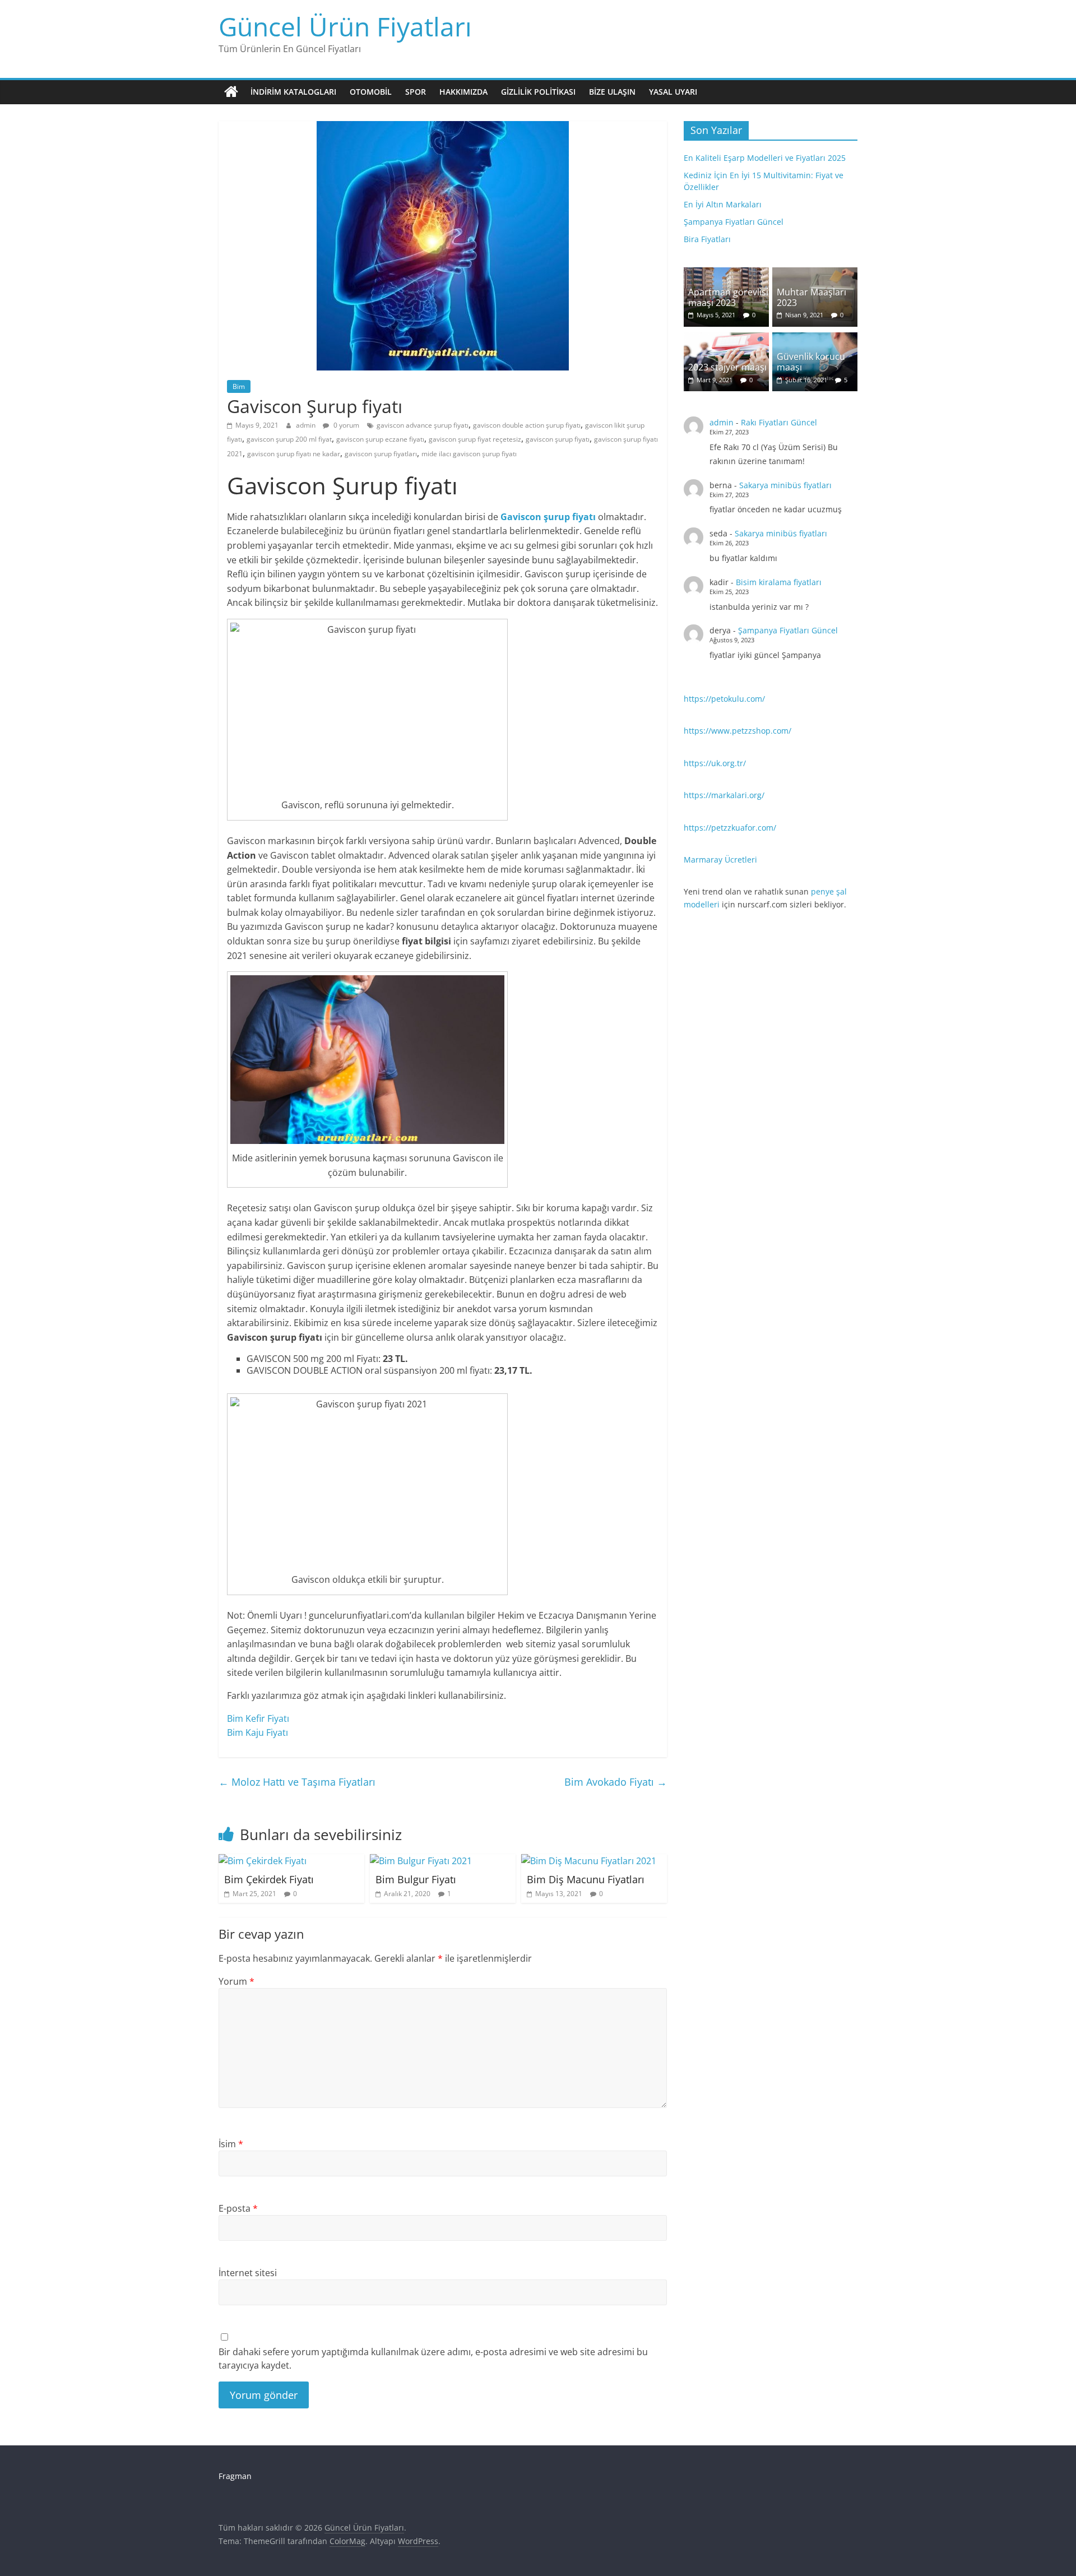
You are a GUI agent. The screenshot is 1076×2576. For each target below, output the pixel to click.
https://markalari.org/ (724, 795)
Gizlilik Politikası (538, 92)
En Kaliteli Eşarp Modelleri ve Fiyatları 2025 (765, 158)
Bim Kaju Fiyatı (258, 1732)
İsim (231, 2144)
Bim (239, 386)
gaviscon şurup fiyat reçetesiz (475, 439)
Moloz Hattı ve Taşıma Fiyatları (297, 1782)
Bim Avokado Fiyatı (616, 1782)
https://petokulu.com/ (724, 699)
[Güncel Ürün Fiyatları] (231, 92)
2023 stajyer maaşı (727, 367)
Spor (416, 92)
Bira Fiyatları (707, 239)
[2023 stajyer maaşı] (726, 338)
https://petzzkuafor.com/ (730, 828)
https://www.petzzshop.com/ (738, 731)
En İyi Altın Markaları (723, 204)
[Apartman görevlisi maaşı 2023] (726, 273)
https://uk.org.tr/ (715, 763)
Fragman (235, 2476)
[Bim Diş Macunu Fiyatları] (589, 1861)
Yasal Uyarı (673, 92)
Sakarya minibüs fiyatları (785, 485)
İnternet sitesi (248, 2273)
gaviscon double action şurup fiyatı (527, 425)
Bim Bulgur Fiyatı (416, 1879)
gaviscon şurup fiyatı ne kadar (294, 454)
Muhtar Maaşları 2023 (811, 297)
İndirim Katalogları (293, 92)
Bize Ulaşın (612, 92)
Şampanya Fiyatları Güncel (734, 222)
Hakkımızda (463, 92)
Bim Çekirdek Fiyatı (269, 1879)
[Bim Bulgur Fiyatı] (421, 1861)
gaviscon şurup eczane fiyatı (380, 439)
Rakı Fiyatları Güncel (779, 422)
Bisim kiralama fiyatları (779, 582)
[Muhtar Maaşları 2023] (815, 273)
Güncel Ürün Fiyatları (345, 26)
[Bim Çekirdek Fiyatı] (263, 1861)
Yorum (236, 1981)
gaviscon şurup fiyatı (558, 439)
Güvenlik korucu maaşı (811, 362)
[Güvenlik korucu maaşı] (815, 338)
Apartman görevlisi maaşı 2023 (728, 297)
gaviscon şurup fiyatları (381, 454)
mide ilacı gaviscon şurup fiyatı (469, 454)
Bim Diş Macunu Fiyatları (586, 1879)
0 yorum (345, 425)
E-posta (238, 2208)
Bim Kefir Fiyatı (258, 1718)
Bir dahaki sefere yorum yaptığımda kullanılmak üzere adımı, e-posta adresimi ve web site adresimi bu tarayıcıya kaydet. (433, 2359)
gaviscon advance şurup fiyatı (423, 425)
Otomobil (371, 92)
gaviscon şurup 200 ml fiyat (289, 439)
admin (307, 425)
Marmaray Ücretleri (720, 860)
